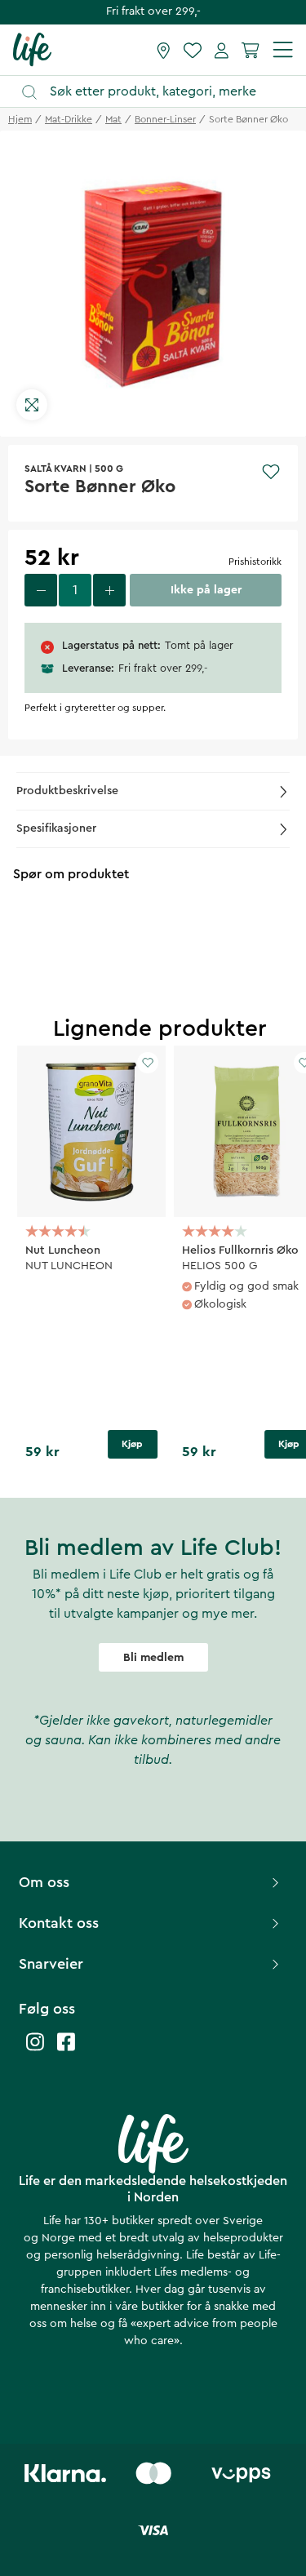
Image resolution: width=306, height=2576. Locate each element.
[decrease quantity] (41, 590)
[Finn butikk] (164, 50)
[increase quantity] (109, 590)
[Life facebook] (66, 2050)
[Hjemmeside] (32, 49)
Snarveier (51, 1964)
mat (113, 119)
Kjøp (132, 1444)
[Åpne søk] (161, 92)
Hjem (20, 119)
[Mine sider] (222, 50)
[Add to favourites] (271, 472)
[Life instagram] (35, 2050)
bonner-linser (165, 119)
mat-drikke (69, 119)
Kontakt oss (59, 1923)
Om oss (44, 1882)
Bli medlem (153, 1658)
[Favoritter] (193, 50)
